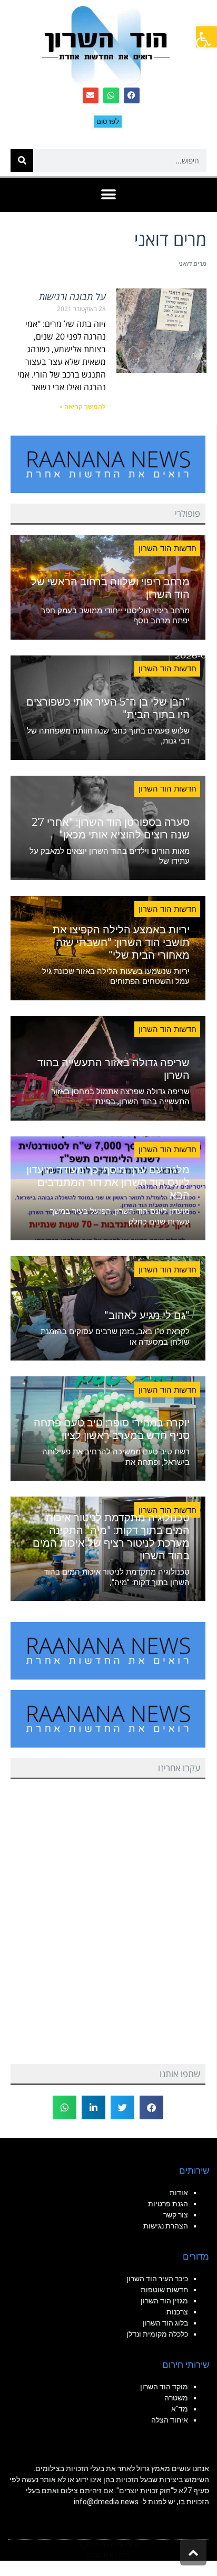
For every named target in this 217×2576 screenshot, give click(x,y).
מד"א (180, 2409)
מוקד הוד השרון (164, 2387)
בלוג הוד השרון (165, 2323)
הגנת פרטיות (168, 2204)
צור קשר (176, 2215)
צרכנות (177, 2312)
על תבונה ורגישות (72, 296)
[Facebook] (132, 95)
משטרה (176, 2398)
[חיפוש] (22, 161)
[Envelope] (91, 95)
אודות (179, 2193)
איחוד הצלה (170, 2420)
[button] (206, 37)
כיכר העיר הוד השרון (157, 2279)
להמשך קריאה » (83, 407)
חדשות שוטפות (164, 2290)
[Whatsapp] (111, 95)
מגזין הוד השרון (164, 2301)
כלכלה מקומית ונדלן (157, 2334)
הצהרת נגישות (166, 2226)
